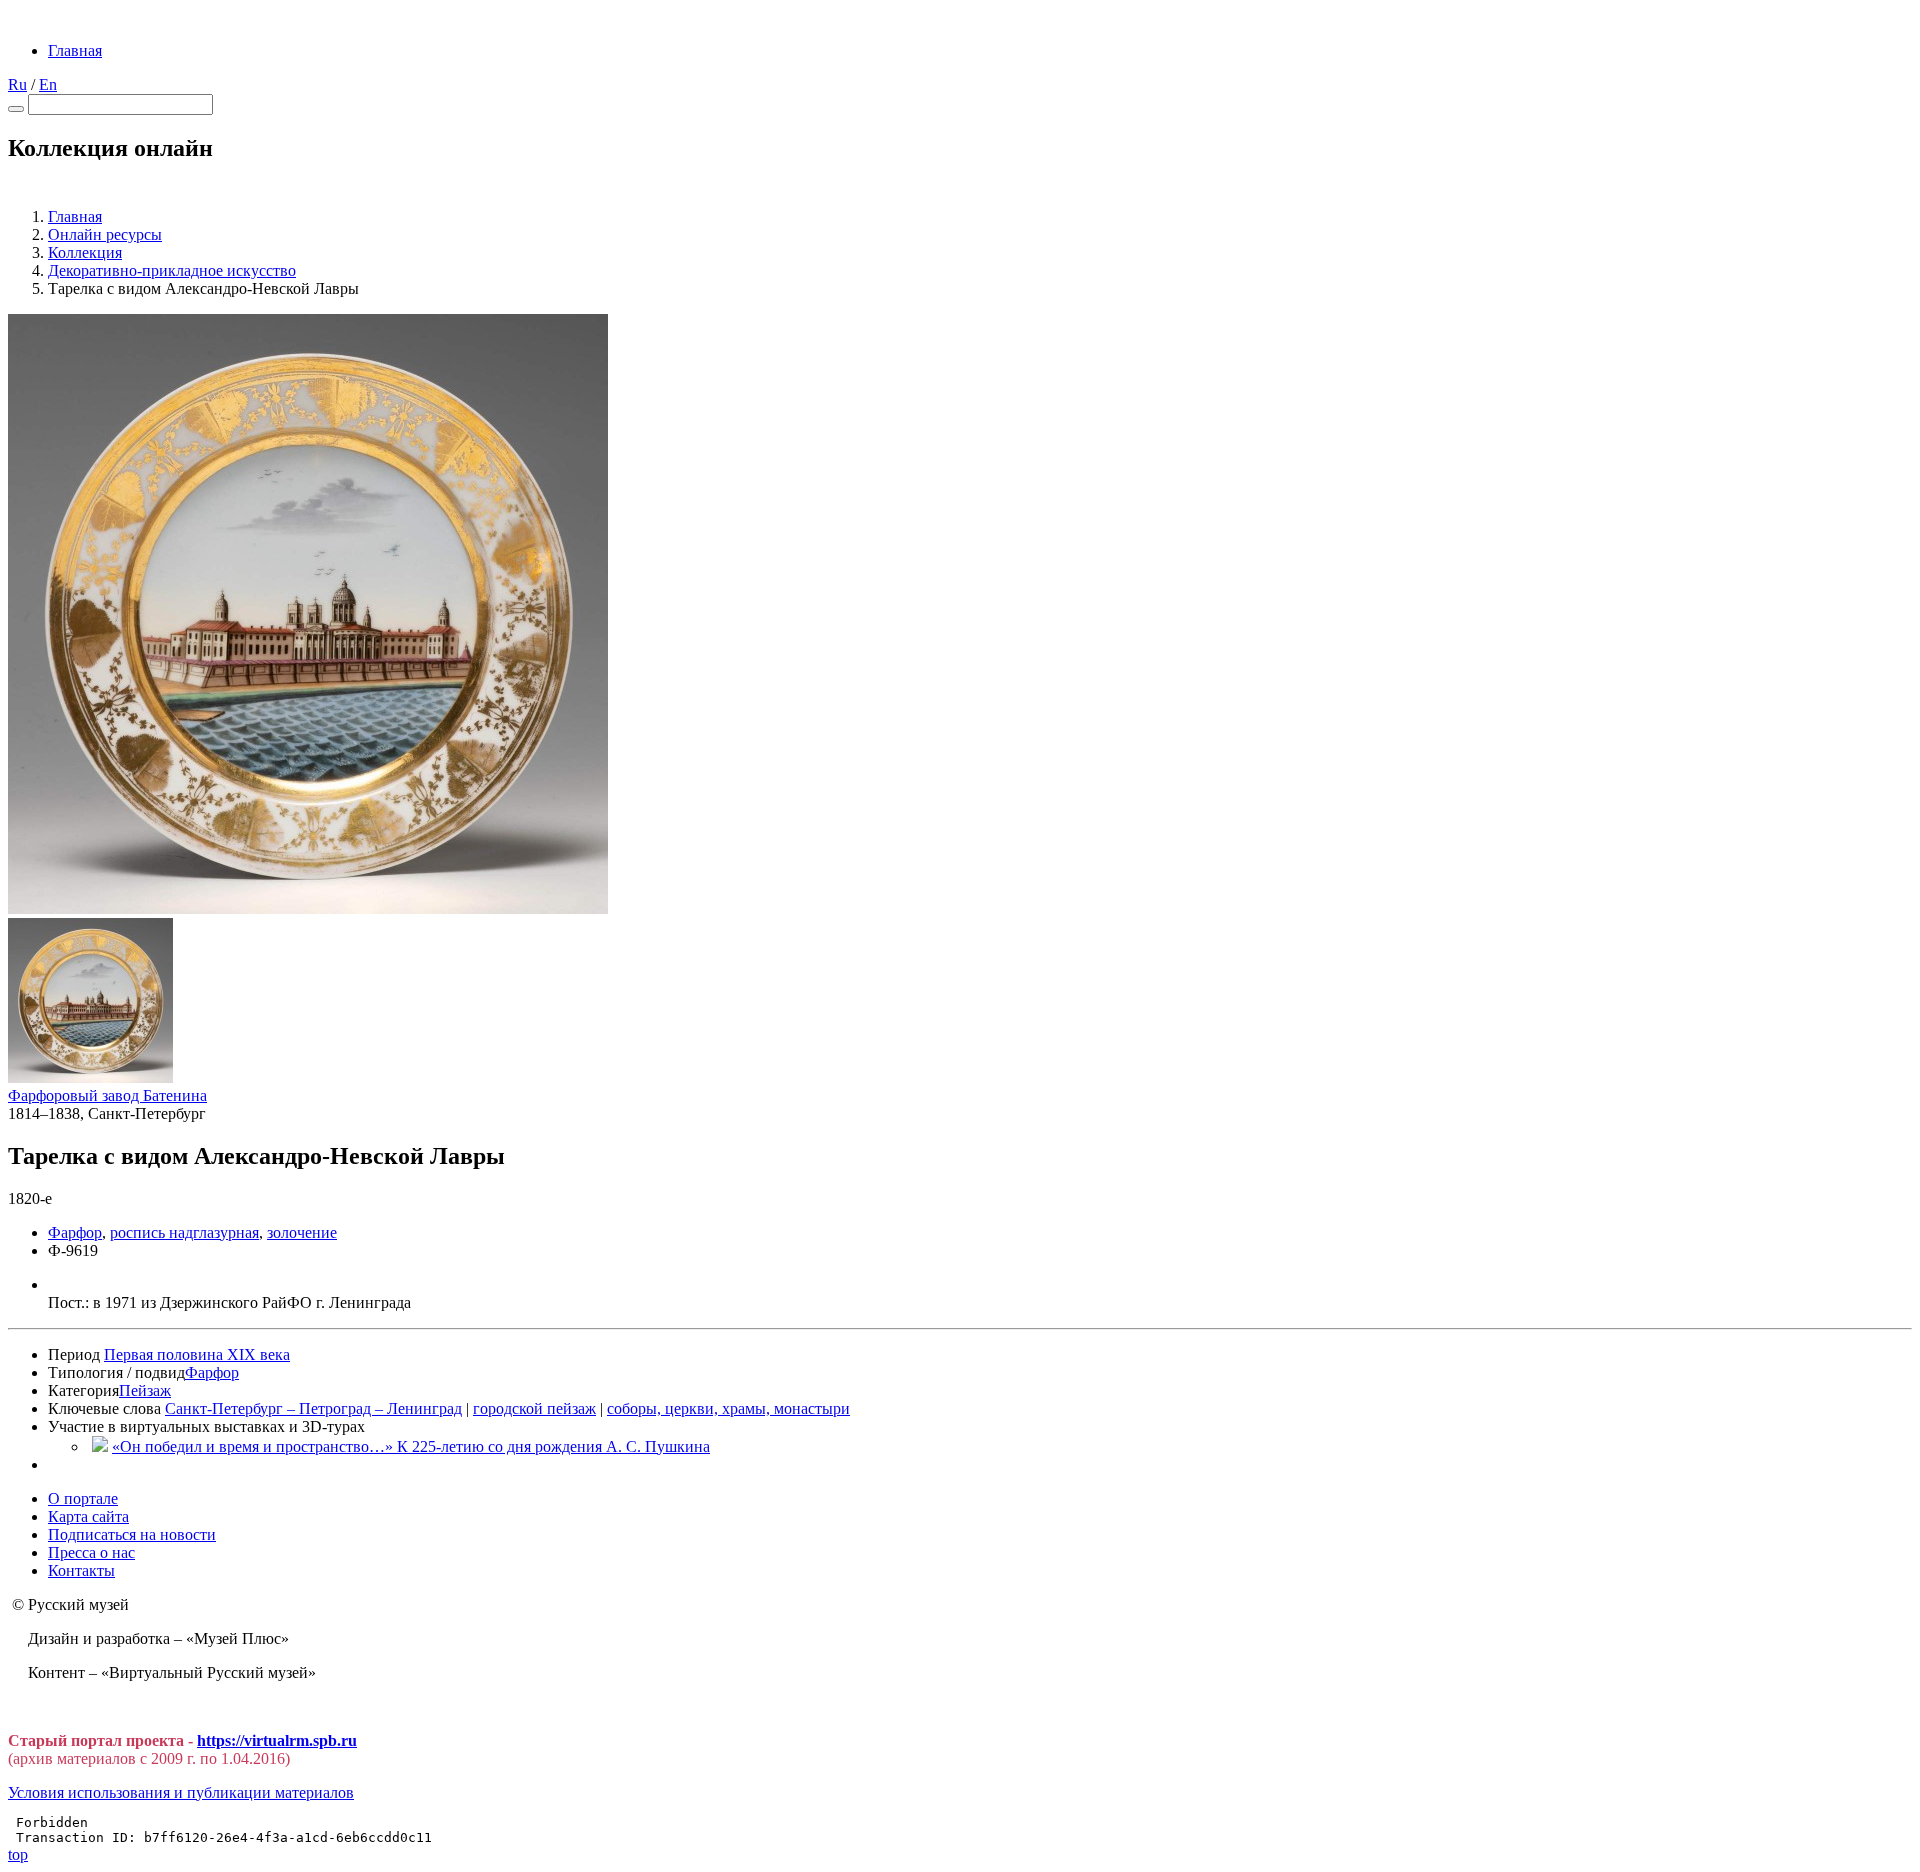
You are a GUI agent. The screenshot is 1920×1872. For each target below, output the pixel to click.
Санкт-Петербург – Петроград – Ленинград (313, 1408)
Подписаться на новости (132, 1534)
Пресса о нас (91, 1552)
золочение (302, 1232)
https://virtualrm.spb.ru (277, 1740)
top (18, 1854)
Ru (17, 84)
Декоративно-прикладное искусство (172, 270)
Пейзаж (145, 1390)
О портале (83, 1498)
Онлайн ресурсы (105, 234)
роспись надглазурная (184, 1232)
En (48, 84)
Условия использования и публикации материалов (181, 1792)
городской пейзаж (534, 1408)
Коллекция (85, 252)
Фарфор (75, 1232)
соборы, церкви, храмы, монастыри (728, 1408)
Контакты (81, 1570)
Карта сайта (88, 1516)
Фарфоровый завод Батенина (107, 1095)
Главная (75, 50)
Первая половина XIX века (197, 1354)
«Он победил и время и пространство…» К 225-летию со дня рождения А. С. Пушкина (411, 1446)
